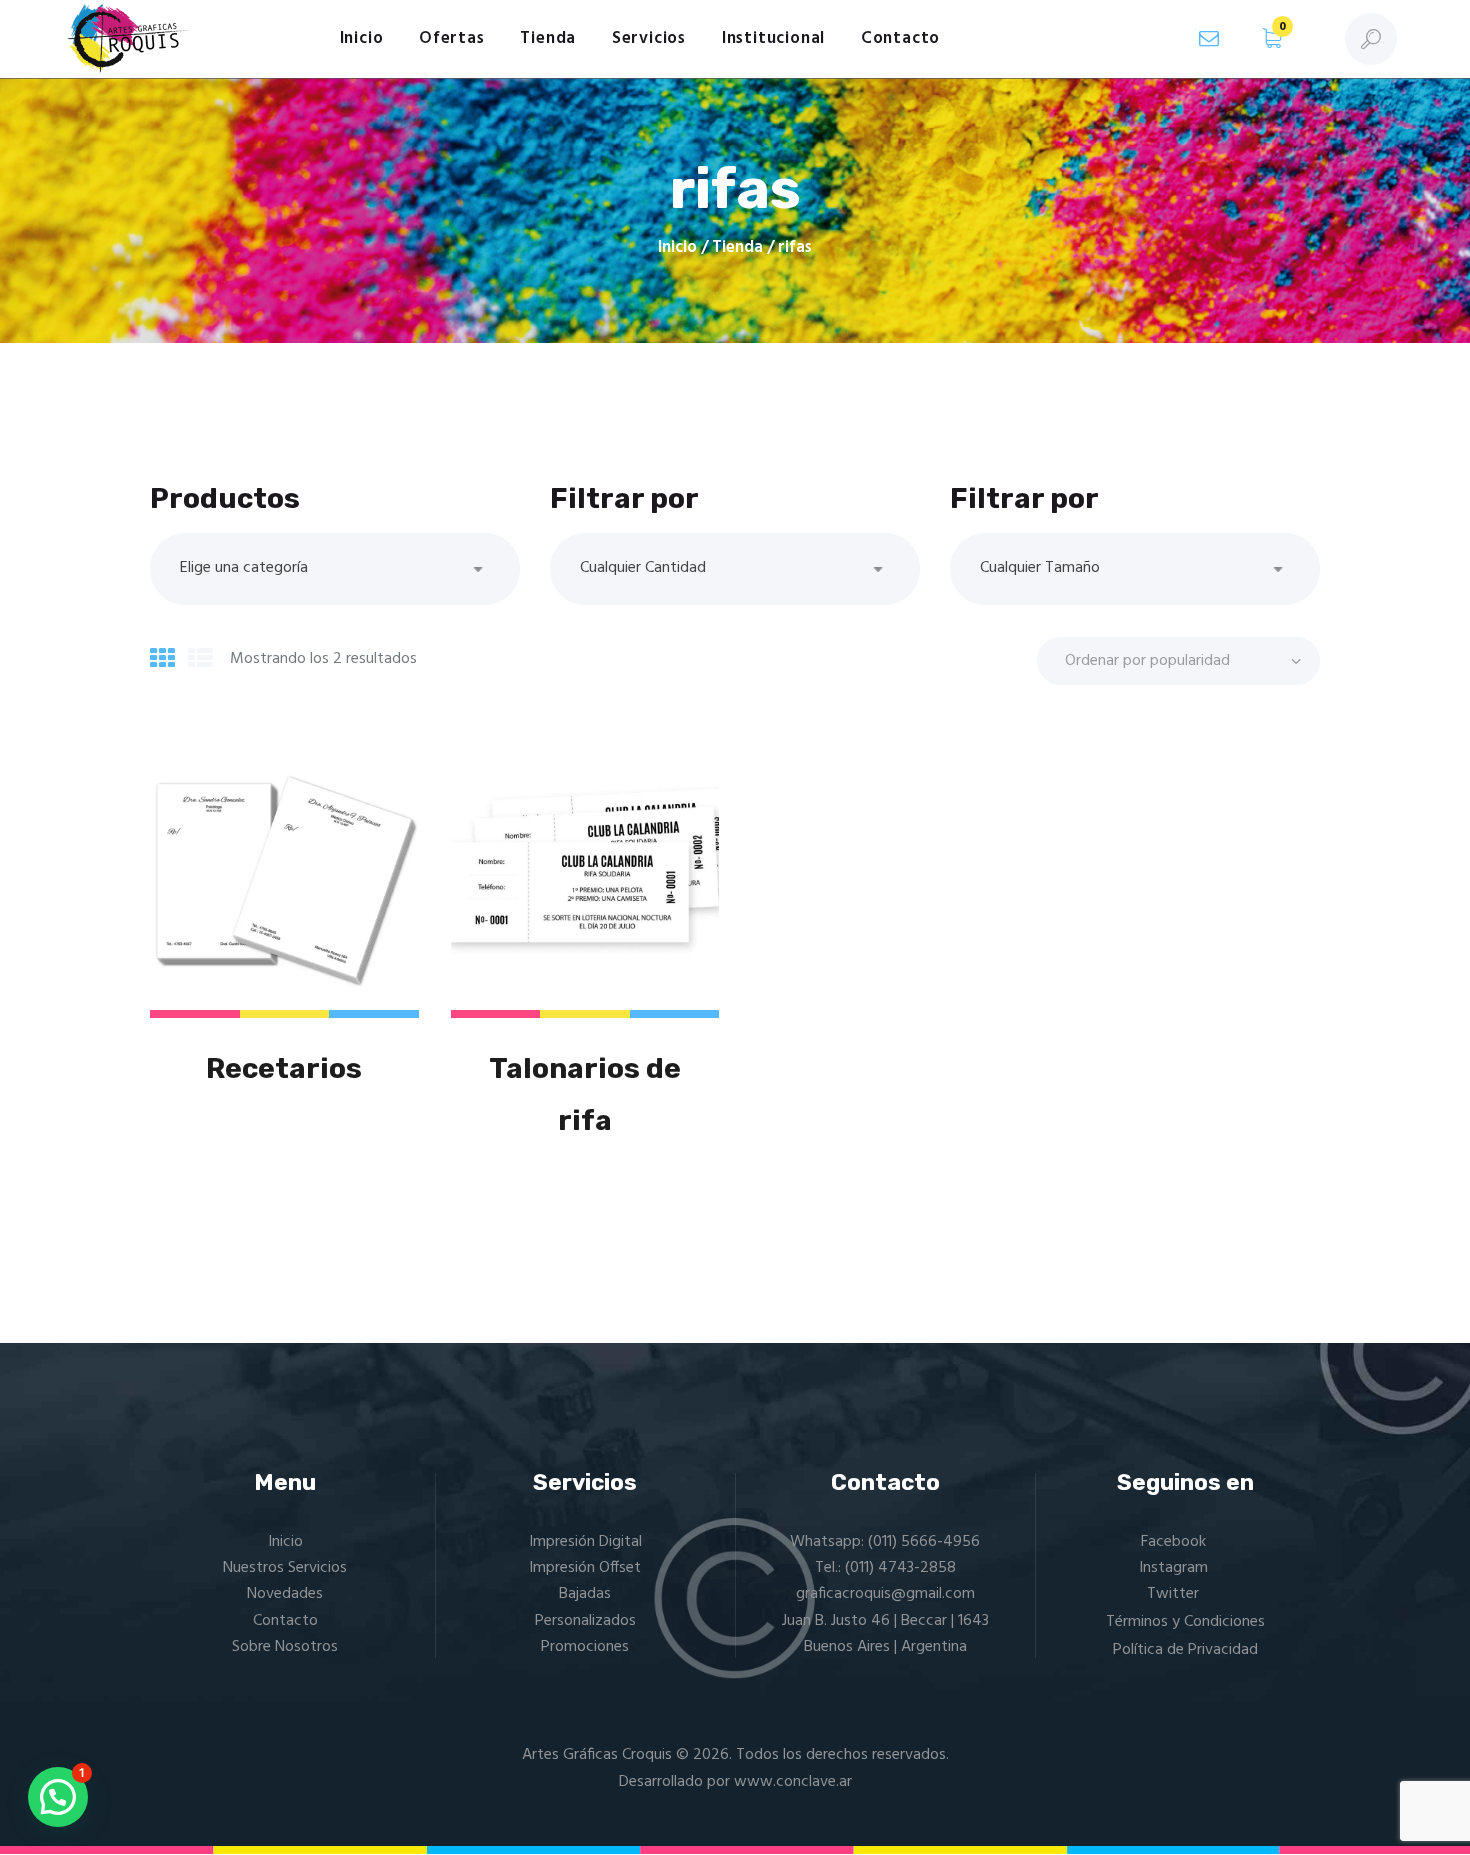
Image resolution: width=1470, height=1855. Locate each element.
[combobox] (335, 569)
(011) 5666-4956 (924, 1542)
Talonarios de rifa (585, 1095)
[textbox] (335, 568)
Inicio (677, 248)
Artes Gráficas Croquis (597, 1755)
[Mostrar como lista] (200, 661)
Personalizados (585, 1621)
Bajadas (585, 1594)
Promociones (585, 1647)
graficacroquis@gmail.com (885, 1594)
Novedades (285, 1594)
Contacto (285, 1621)
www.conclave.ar (793, 1782)
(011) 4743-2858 (900, 1568)
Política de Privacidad (1185, 1650)
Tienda (737, 247)
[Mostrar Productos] (162, 661)
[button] (58, 1797)
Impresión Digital (585, 1542)
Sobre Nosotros (285, 1647)
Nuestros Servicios (285, 1568)
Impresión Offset (585, 1568)
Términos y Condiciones (1185, 1622)
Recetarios (284, 1068)
